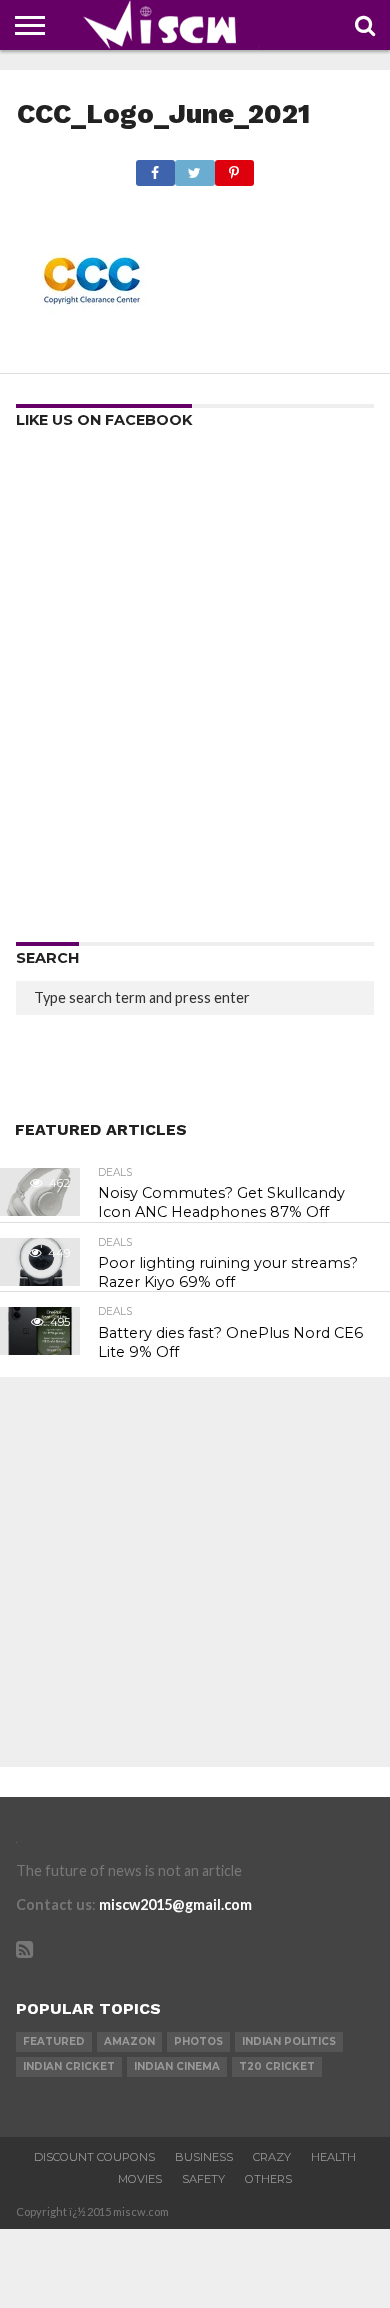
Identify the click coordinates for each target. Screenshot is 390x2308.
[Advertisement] (195, 692)
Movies (140, 2179)
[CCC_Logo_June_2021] (92, 349)
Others (268, 2179)
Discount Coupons (94, 2157)
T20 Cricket (277, 2066)
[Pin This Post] (234, 167)
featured (54, 2041)
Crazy (272, 2157)
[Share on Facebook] (155, 167)
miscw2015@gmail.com (175, 1904)
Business (204, 2157)
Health (333, 2157)
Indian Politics (289, 2041)
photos (198, 2041)
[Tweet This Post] (194, 167)
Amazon (129, 2041)
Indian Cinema (177, 2066)
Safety (203, 2179)
